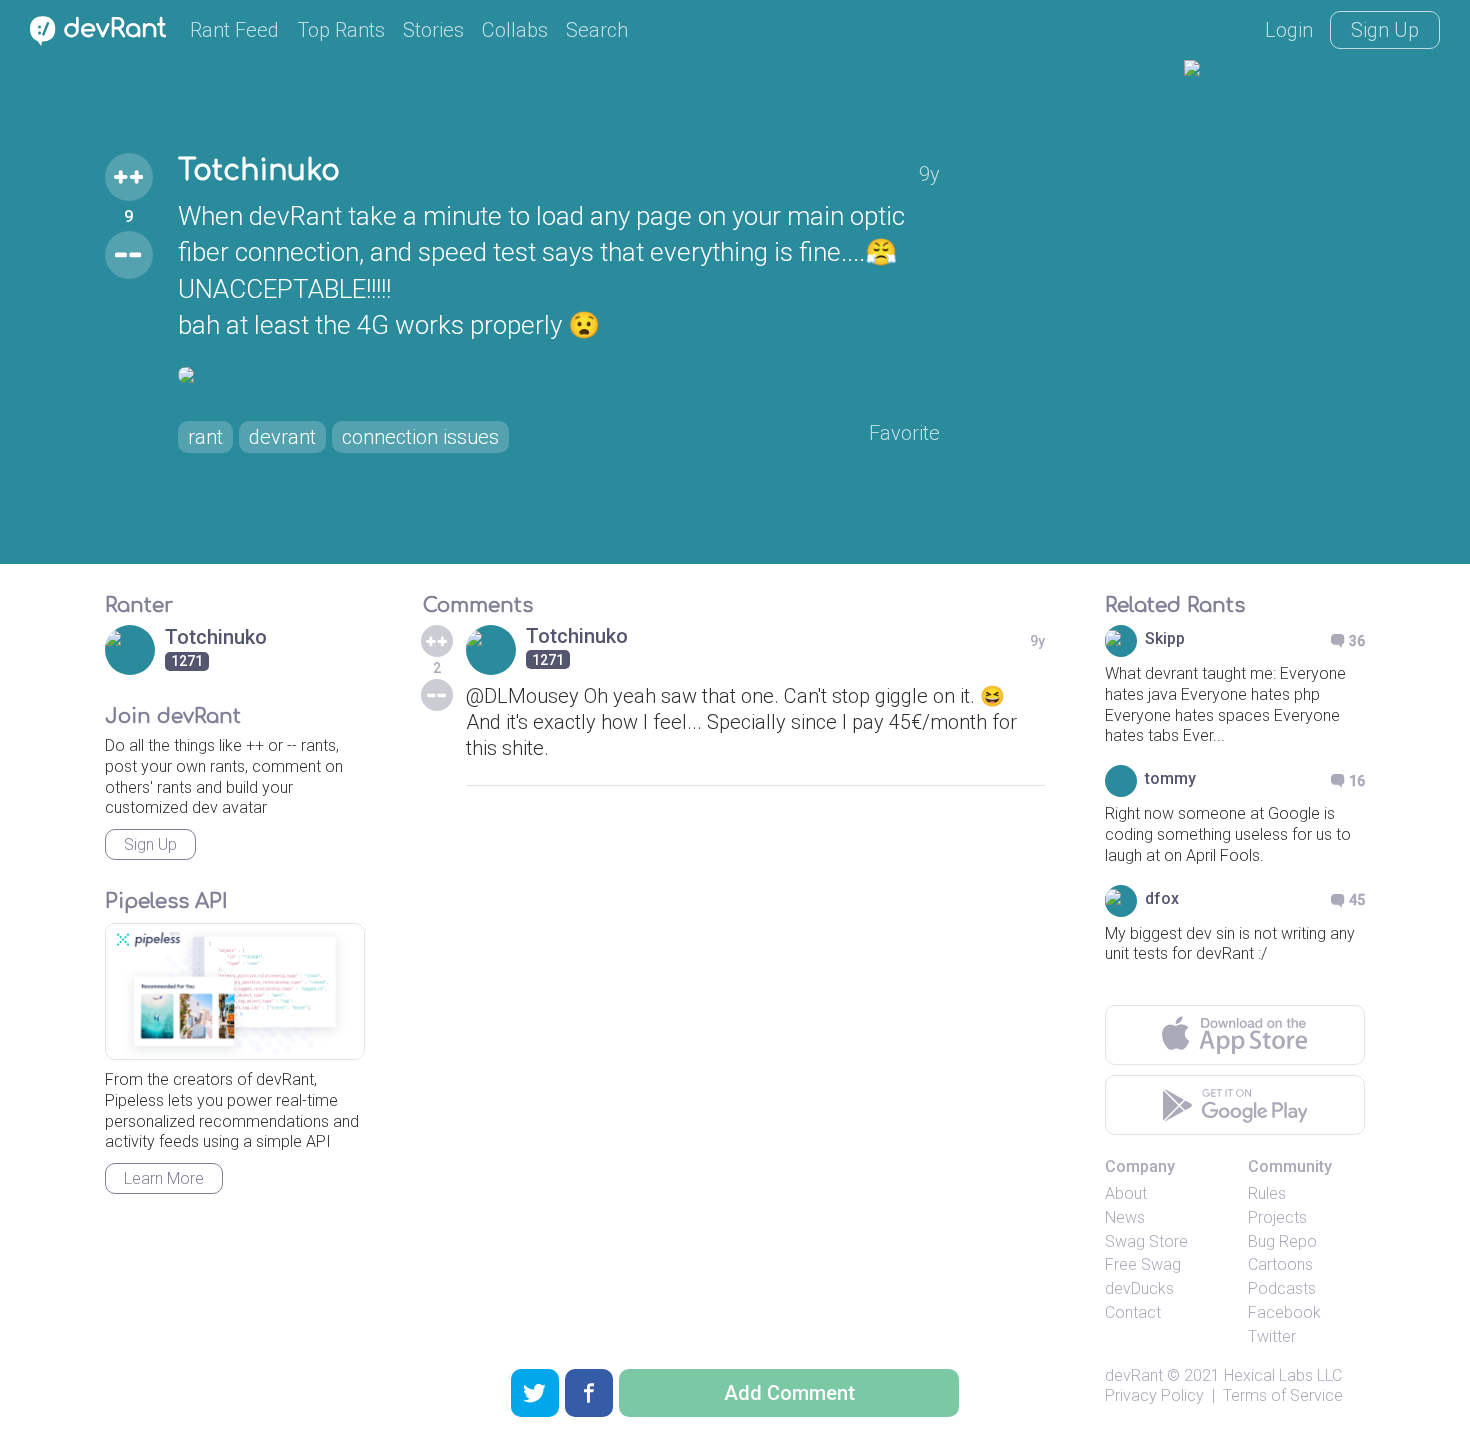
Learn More (164, 1178)
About (1126, 1193)
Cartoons (1280, 1264)
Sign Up (1385, 30)
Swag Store (1146, 1241)
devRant (1134, 1375)
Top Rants (341, 30)
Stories (433, 30)
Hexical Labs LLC (1283, 1375)
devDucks (1139, 1288)
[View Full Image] (559, 375)
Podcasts (1282, 1288)
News (1125, 1217)
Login (1289, 30)
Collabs (515, 30)
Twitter (1272, 1336)
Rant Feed (234, 30)
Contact (1133, 1312)
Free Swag (1143, 1264)
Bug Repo (1282, 1241)
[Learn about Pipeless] (235, 991)
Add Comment (789, 1393)
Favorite (904, 433)
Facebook (1284, 1312)
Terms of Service (1283, 1395)
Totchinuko (259, 171)
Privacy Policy (1154, 1395)
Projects (1277, 1217)
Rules (1267, 1193)
